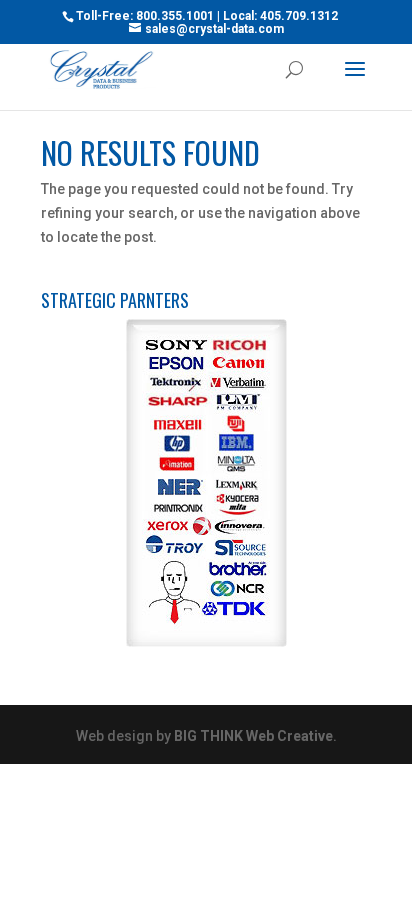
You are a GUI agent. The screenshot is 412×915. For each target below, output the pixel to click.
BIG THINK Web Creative (253, 736)
